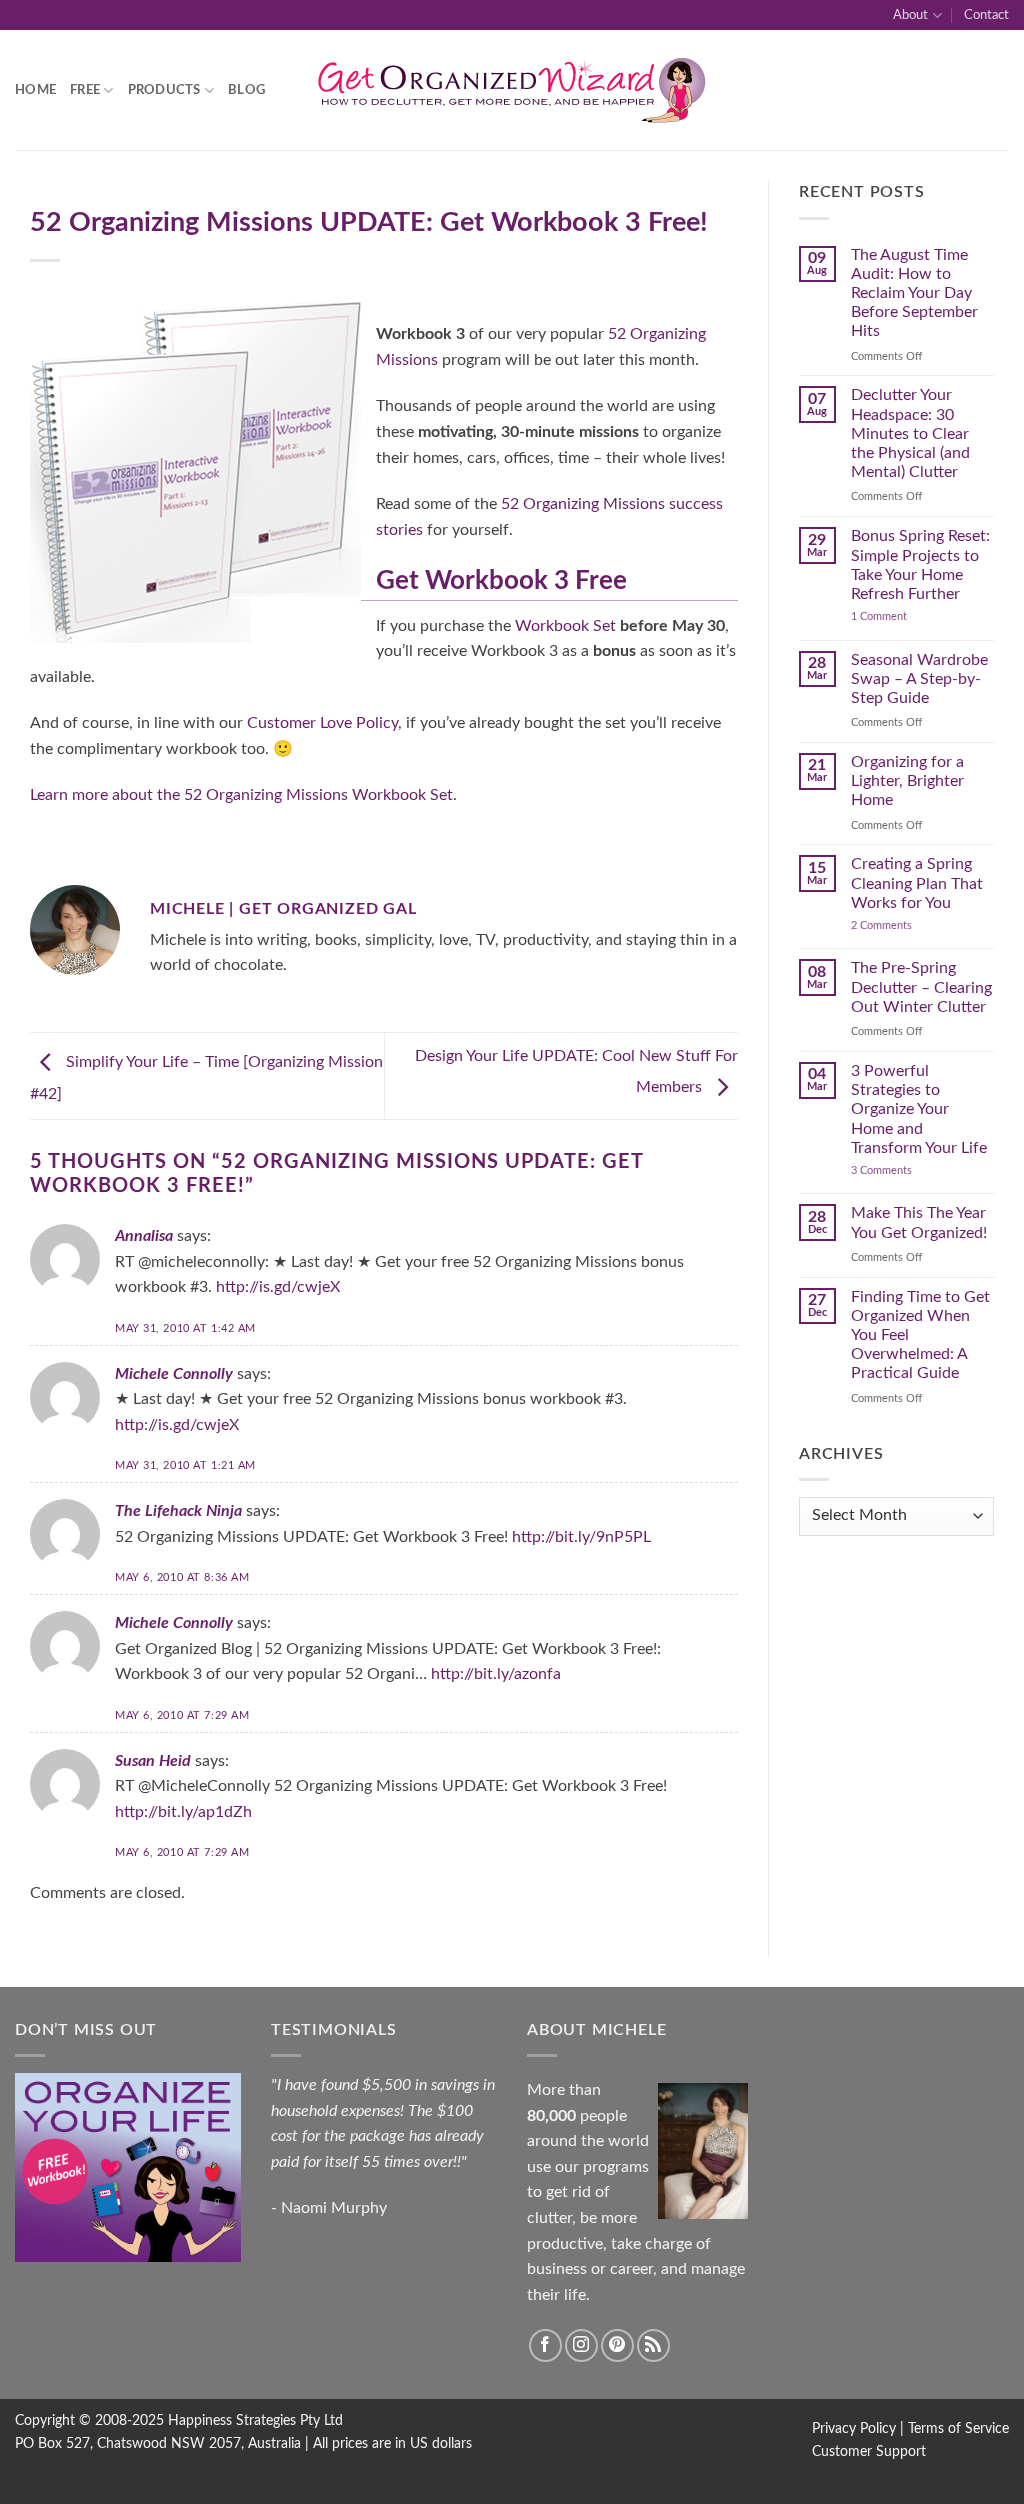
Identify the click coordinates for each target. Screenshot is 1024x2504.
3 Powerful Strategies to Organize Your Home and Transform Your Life (919, 1109)
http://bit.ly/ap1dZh (183, 1812)
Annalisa (144, 1236)
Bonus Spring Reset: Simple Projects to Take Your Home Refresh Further (920, 565)
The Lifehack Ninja (178, 1511)
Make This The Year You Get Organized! (919, 1222)
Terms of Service (958, 2428)
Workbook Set (565, 626)
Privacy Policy (854, 2428)
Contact (986, 15)
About (910, 15)
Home (35, 90)
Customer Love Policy (322, 723)
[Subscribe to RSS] (653, 2345)
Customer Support (869, 2451)
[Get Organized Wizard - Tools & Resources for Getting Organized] (512, 90)
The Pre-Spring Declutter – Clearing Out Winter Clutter (921, 987)
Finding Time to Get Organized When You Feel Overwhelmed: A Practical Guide (920, 1335)
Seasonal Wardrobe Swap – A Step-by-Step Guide (919, 679)
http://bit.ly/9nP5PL (581, 1537)
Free (85, 90)
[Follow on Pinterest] (617, 2345)
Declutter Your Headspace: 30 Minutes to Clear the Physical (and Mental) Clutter (910, 433)
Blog (246, 90)
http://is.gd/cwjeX (278, 1287)
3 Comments (905, 1170)
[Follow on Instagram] (581, 2345)
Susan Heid (153, 1761)
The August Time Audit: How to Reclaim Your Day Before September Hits (914, 293)
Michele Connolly (174, 1374)
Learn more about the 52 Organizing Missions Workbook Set (241, 795)
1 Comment (898, 616)
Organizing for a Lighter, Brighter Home (907, 781)
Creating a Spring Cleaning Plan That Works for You (917, 883)
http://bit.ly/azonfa (496, 1674)
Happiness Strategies (232, 2420)
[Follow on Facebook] (545, 2345)
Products (164, 90)
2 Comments (902, 925)
